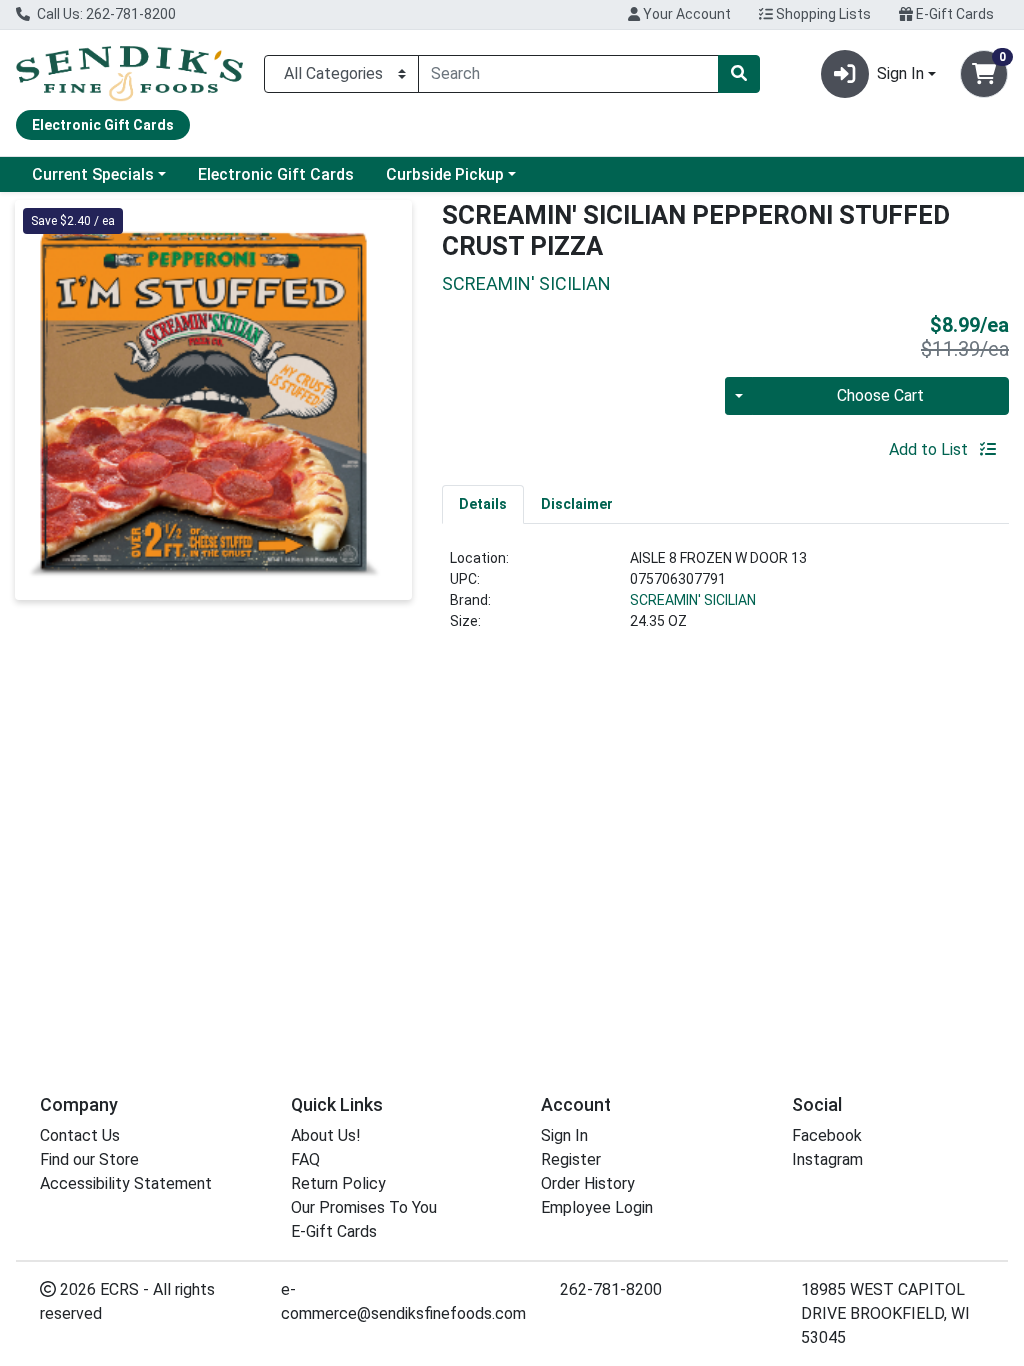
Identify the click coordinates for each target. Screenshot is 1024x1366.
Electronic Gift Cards (276, 174)
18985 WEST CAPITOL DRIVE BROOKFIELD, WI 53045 (885, 1313)
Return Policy (338, 1183)
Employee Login (597, 1207)
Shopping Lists (822, 14)
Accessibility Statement (126, 1183)
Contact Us (80, 1135)
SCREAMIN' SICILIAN (693, 600)
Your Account (685, 14)
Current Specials (93, 174)
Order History (588, 1183)
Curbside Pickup (445, 174)
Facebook (827, 1135)
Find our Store (89, 1159)
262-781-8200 (611, 1289)
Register (571, 1159)
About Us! (326, 1135)
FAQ (305, 1159)
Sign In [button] (900, 73)
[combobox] (568, 74)
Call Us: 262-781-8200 (105, 14)
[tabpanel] (725, 598)
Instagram (827, 1159)
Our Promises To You (364, 1207)
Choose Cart (880, 395)
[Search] (739, 74)
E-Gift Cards (953, 14)
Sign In (564, 1135)
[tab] (483, 504)
